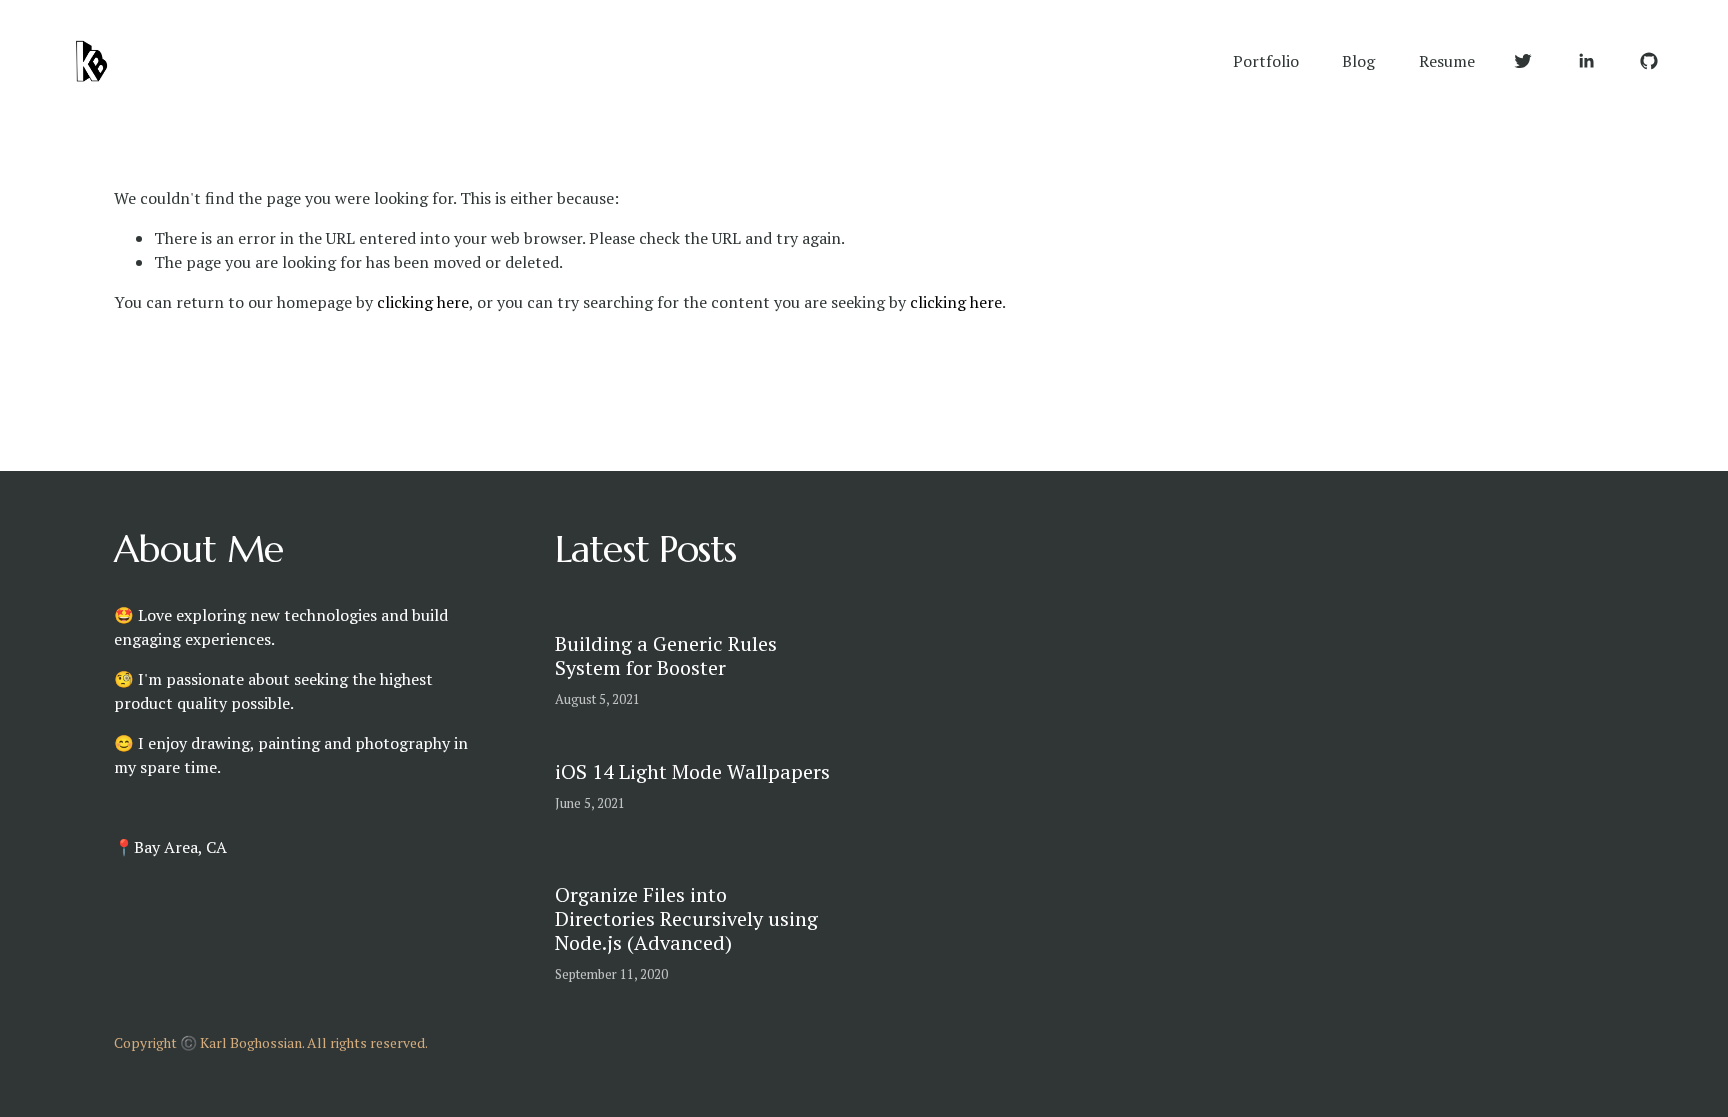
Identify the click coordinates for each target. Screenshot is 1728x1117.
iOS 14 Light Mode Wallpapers (692, 771)
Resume (1447, 61)
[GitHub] (1649, 61)
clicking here (423, 302)
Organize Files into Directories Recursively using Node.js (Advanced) (686, 918)
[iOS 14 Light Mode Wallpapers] (660, 751)
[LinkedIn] (1586, 61)
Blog (1358, 61)
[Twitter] (1523, 61)
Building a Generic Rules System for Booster (666, 655)
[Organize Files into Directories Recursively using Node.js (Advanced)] (738, 865)
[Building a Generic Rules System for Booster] (701, 623)
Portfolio (1266, 61)
